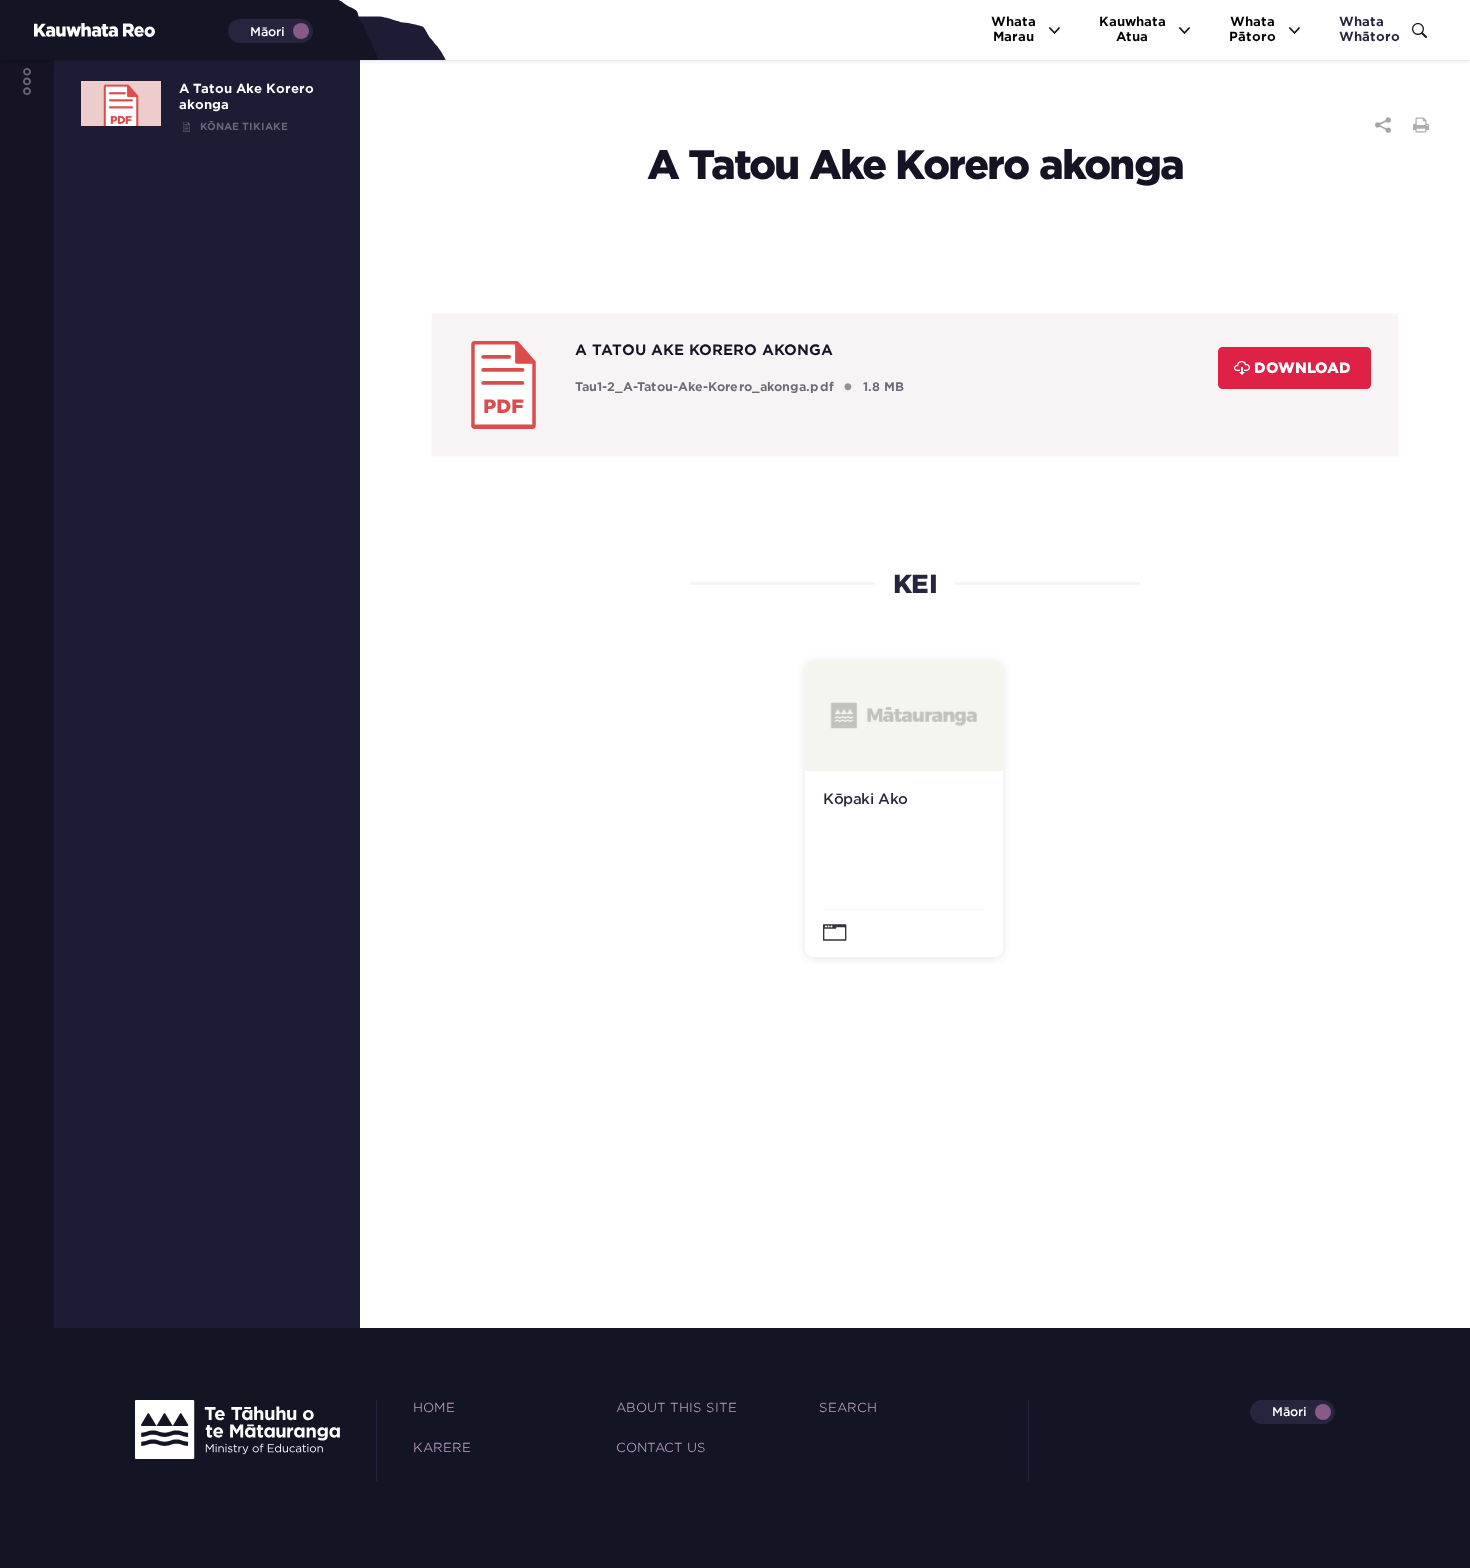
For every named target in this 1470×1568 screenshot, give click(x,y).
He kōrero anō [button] (866, 700)
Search (848, 1407)
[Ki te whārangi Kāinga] (60, 29)
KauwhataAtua (1132, 29)
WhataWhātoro (1369, 29)
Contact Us (661, 1447)
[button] (904, 808)
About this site (676, 1407)
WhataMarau (1013, 29)
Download (1302, 367)
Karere (442, 1447)
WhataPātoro (1252, 29)
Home (434, 1407)
